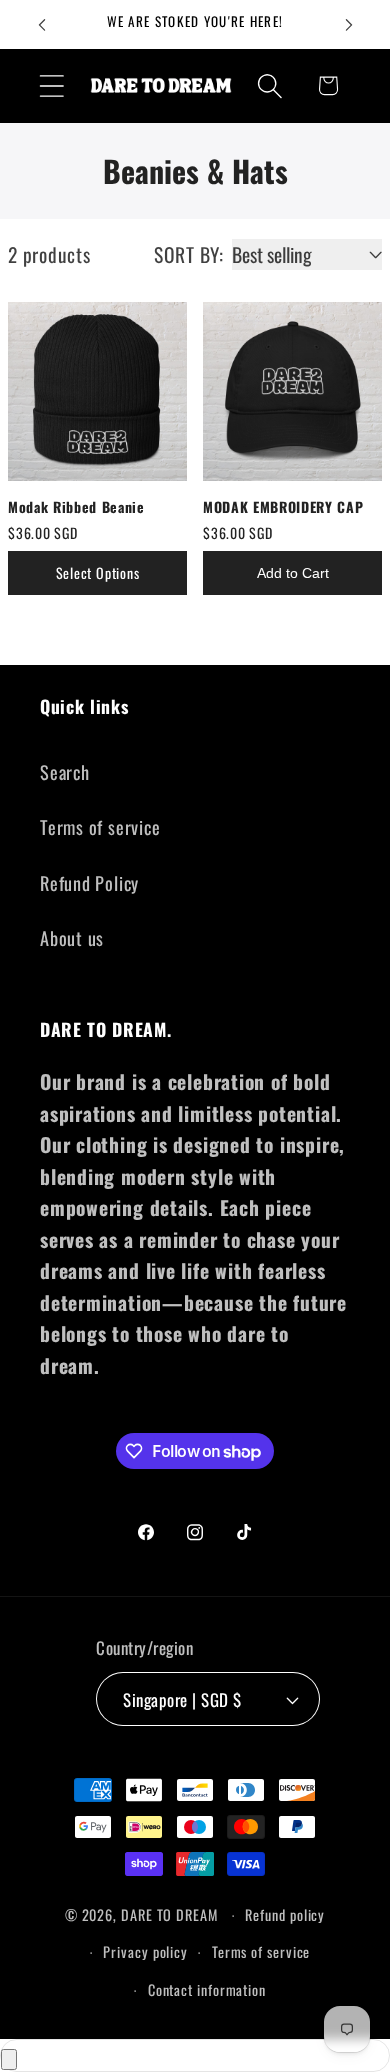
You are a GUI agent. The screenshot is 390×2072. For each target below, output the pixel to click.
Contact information (207, 1989)
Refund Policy (89, 882)
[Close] (9, 2059)
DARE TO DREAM (169, 1914)
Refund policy (285, 1914)
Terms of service (100, 826)
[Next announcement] (349, 25)
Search (65, 771)
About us (72, 937)
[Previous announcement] (42, 25)
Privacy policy (145, 1951)
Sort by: (189, 254)
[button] (51, 85)
